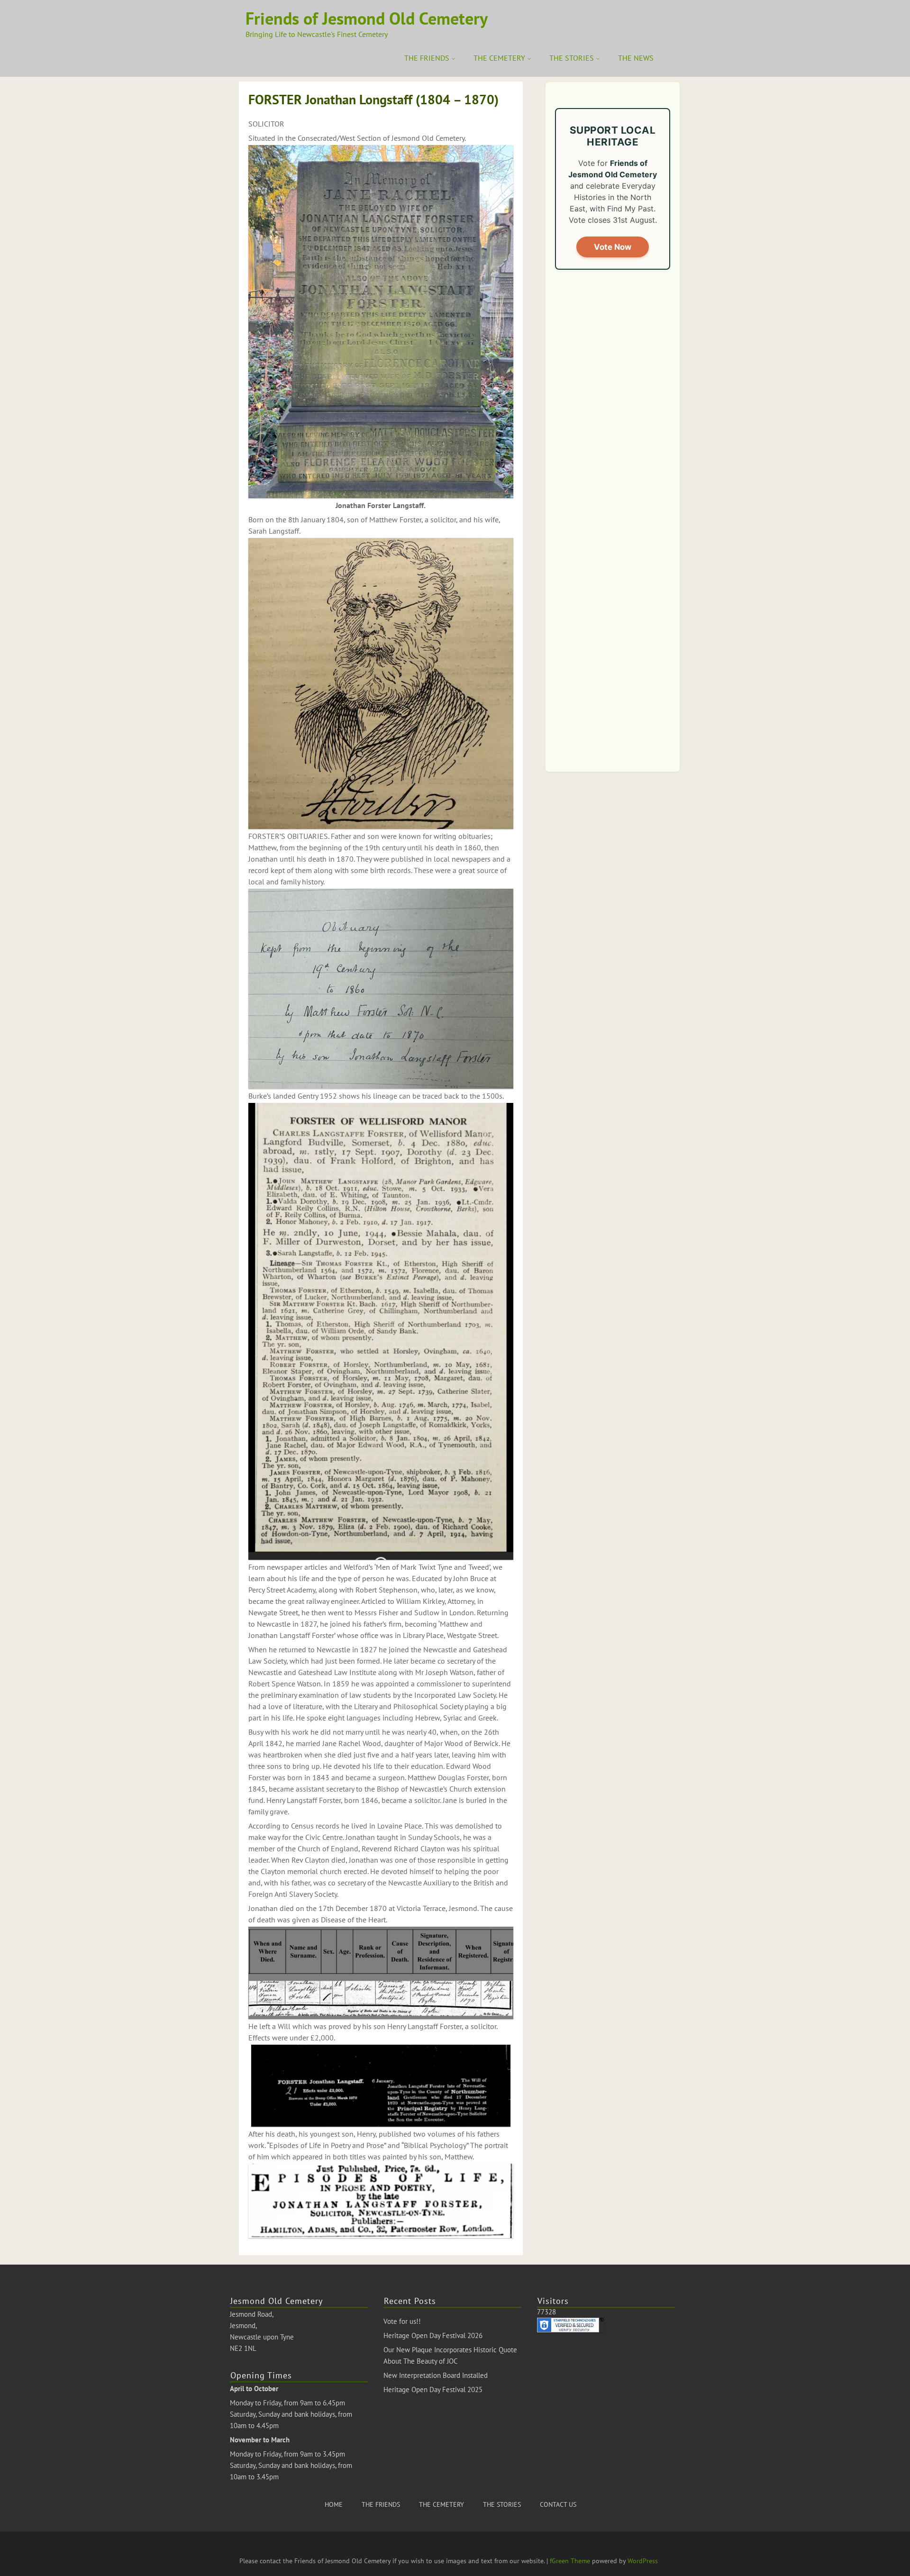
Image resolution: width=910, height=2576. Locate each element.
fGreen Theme (570, 2561)
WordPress (643, 2561)
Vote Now (613, 247)
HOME (334, 2504)
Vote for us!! (402, 2321)
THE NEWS (636, 58)
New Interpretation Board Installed (436, 2375)
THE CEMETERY (499, 58)
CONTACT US (558, 2504)
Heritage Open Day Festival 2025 (433, 2389)
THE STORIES (572, 58)
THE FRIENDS (427, 58)
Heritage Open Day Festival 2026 (433, 2335)
